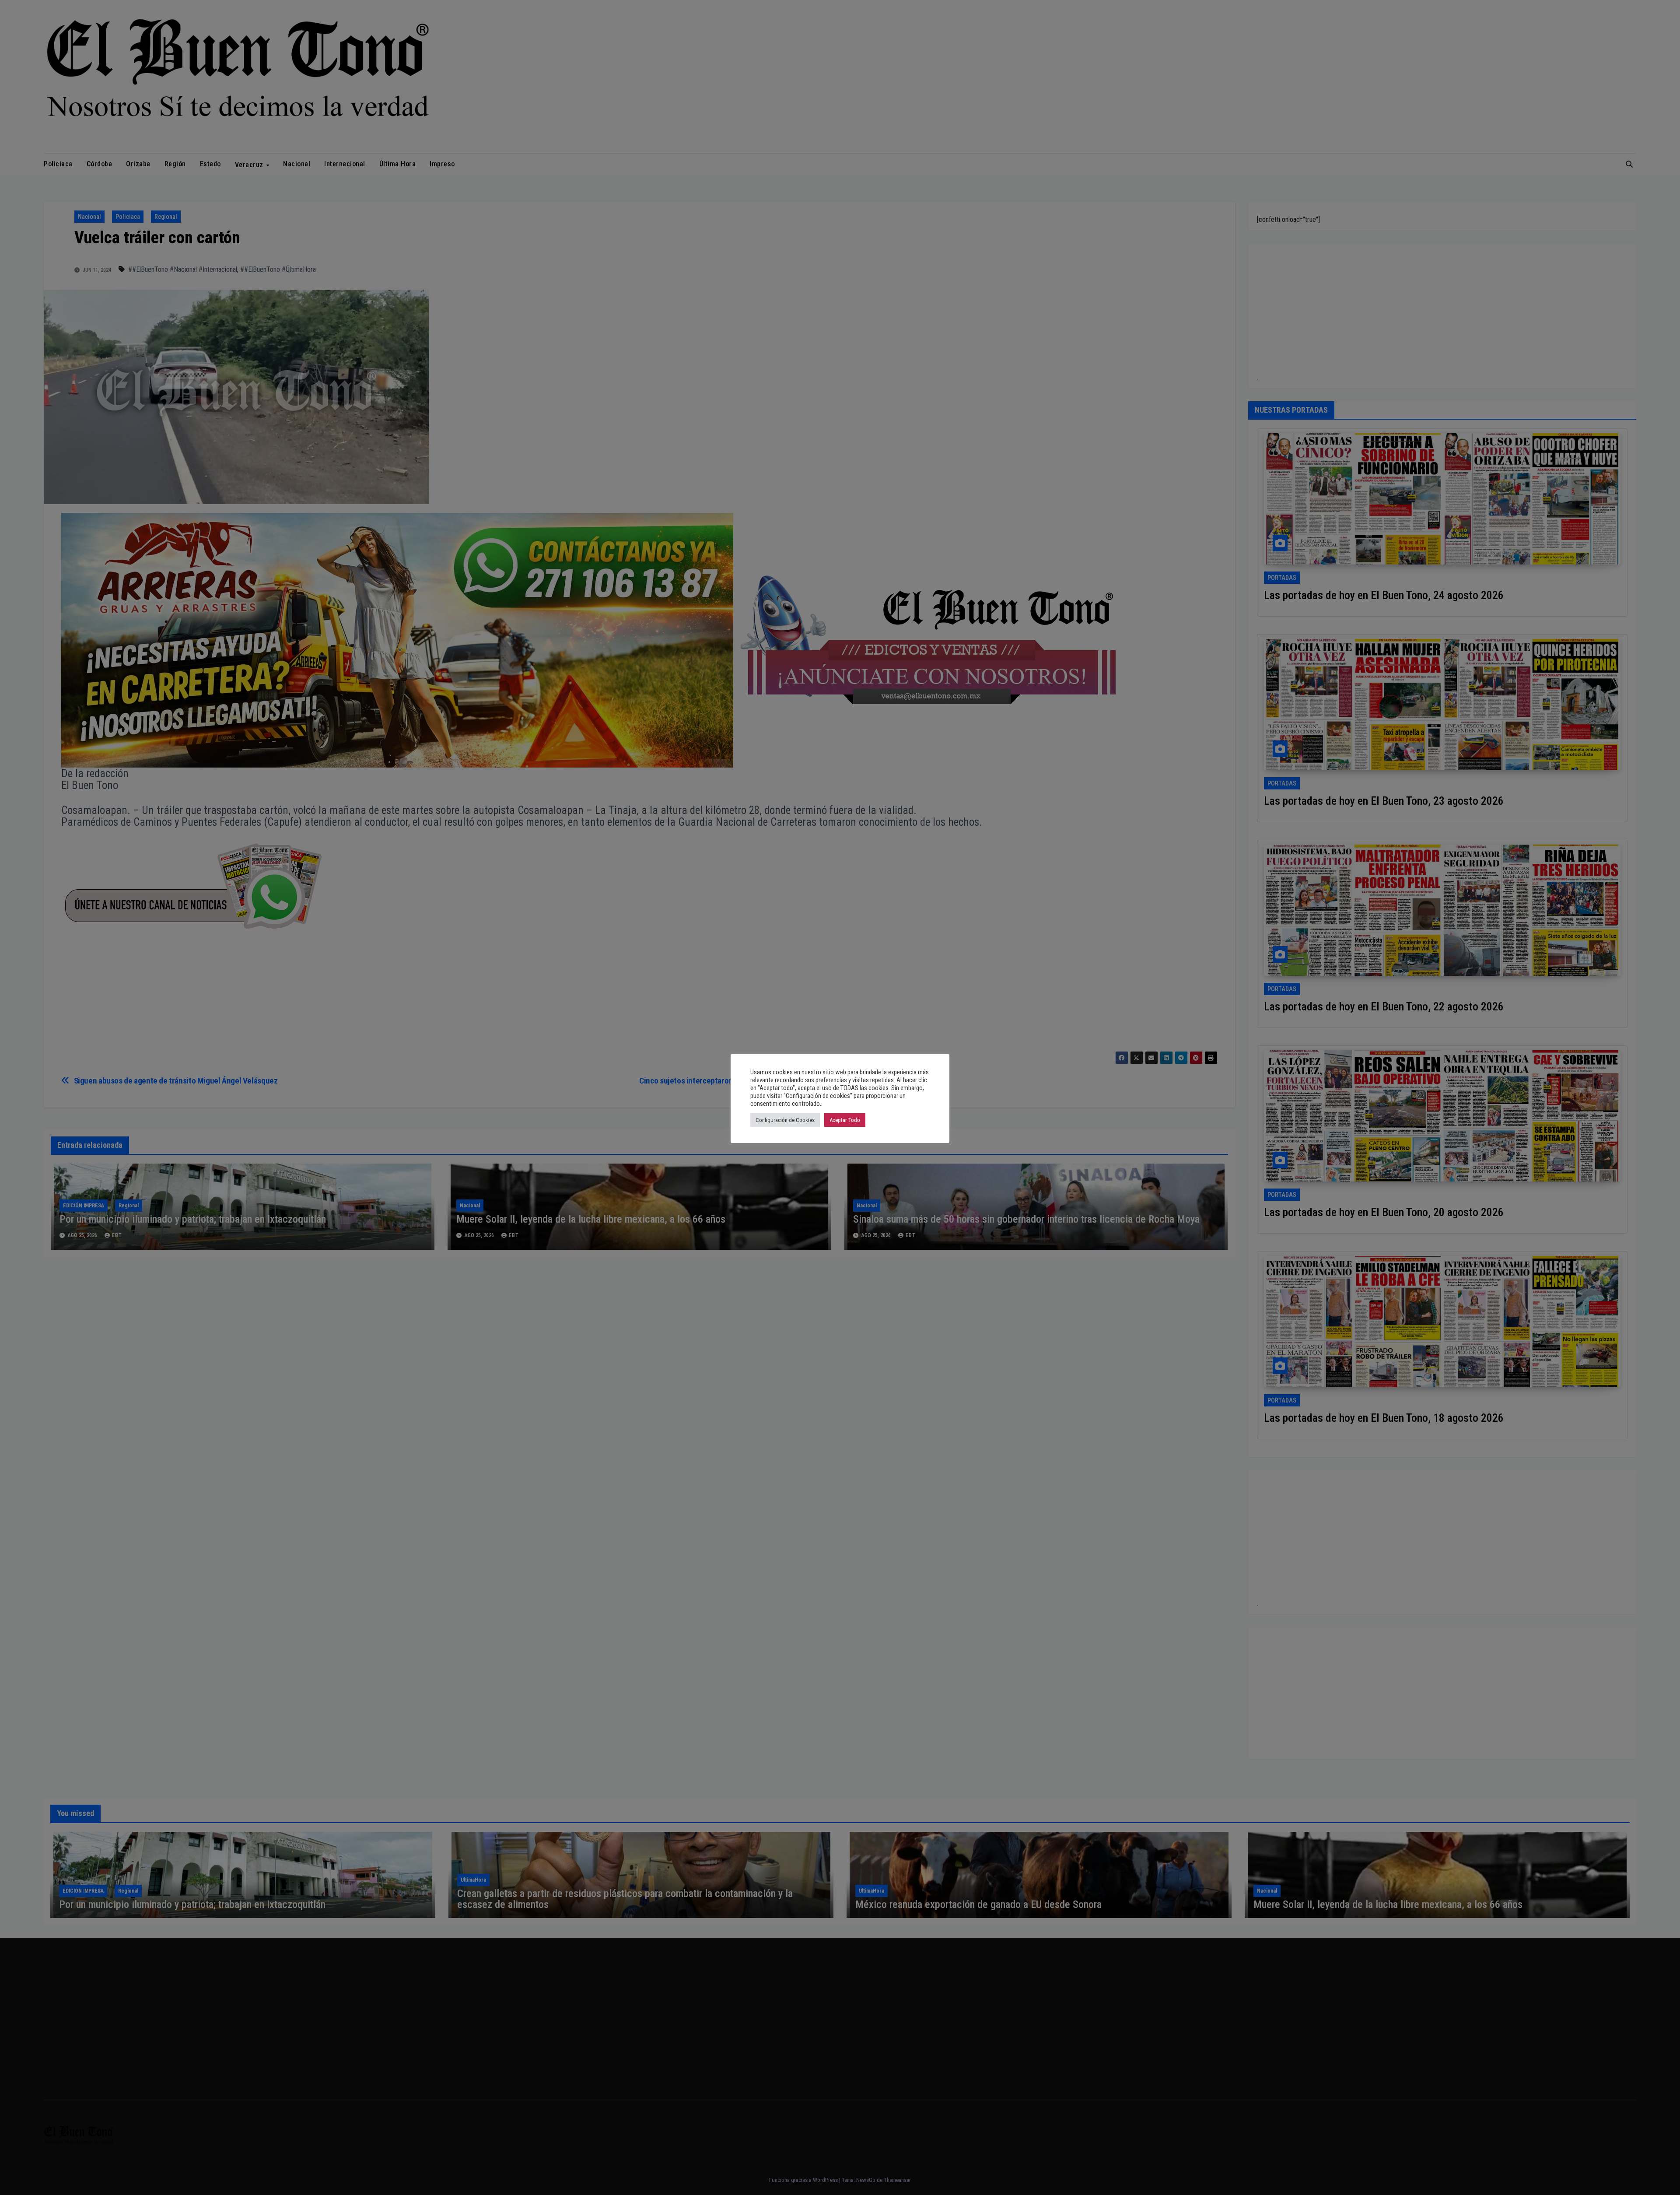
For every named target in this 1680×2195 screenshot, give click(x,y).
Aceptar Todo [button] (845, 1120)
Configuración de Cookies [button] (785, 1120)
